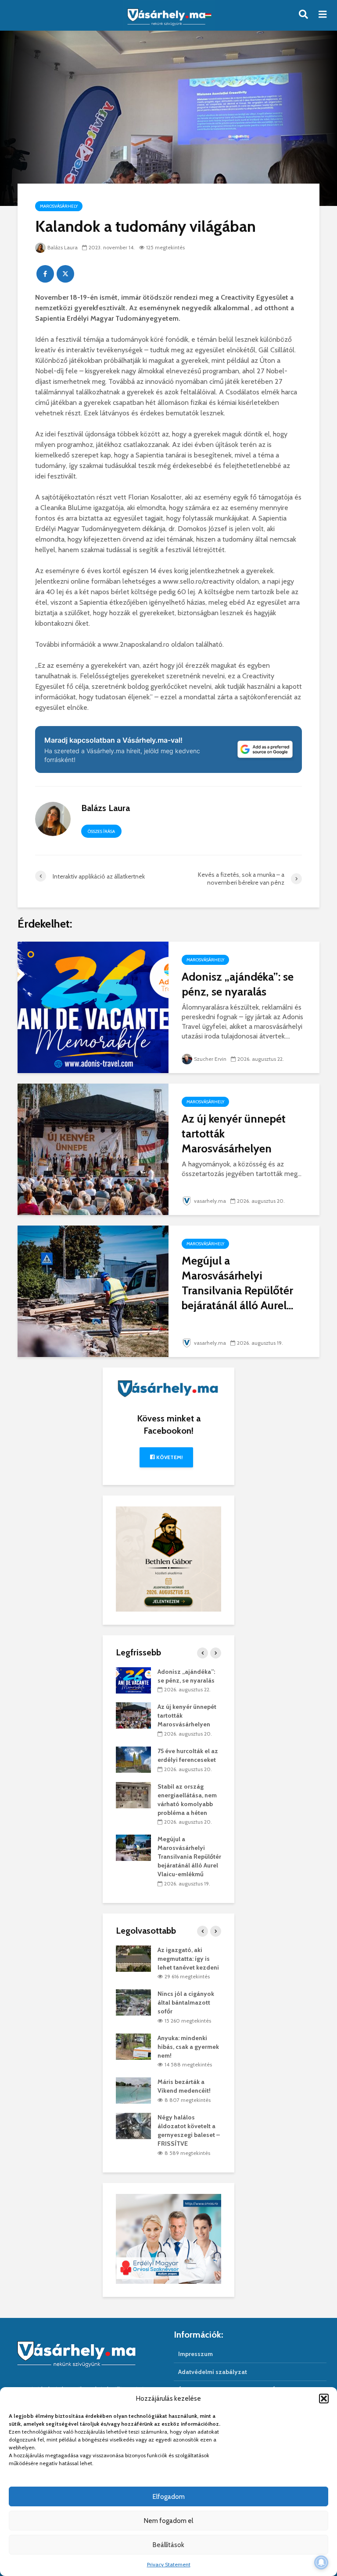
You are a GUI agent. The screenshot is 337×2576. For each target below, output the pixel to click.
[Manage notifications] (321, 2562)
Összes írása (101, 831)
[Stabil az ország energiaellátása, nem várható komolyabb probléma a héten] (133, 1794)
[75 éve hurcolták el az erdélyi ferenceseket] (133, 1759)
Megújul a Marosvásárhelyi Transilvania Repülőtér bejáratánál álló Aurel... (237, 1283)
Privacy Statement (169, 2564)
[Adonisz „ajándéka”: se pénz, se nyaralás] (93, 1007)
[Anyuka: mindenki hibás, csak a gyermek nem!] (133, 2046)
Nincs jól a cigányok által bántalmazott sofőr (186, 2002)
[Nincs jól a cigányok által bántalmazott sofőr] (133, 2002)
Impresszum (195, 2354)
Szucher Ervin (210, 1059)
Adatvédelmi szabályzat (213, 2372)
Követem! (169, 1457)
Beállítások (168, 2545)
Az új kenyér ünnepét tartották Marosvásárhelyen (234, 1134)
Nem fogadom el (168, 2521)
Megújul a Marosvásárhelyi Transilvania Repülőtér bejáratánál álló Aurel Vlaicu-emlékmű (189, 1857)
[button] (324, 2399)
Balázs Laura (63, 247)
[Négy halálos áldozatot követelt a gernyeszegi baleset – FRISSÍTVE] (133, 2125)
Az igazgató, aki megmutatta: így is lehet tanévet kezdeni (188, 1959)
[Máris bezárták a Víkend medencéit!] (133, 2090)
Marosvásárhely (59, 206)
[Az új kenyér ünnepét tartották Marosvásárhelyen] (93, 1149)
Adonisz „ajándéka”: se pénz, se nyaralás (238, 984)
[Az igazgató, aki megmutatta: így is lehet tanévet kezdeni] (133, 1958)
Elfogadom (169, 2497)
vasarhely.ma (210, 1201)
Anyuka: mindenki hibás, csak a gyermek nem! (188, 2047)
